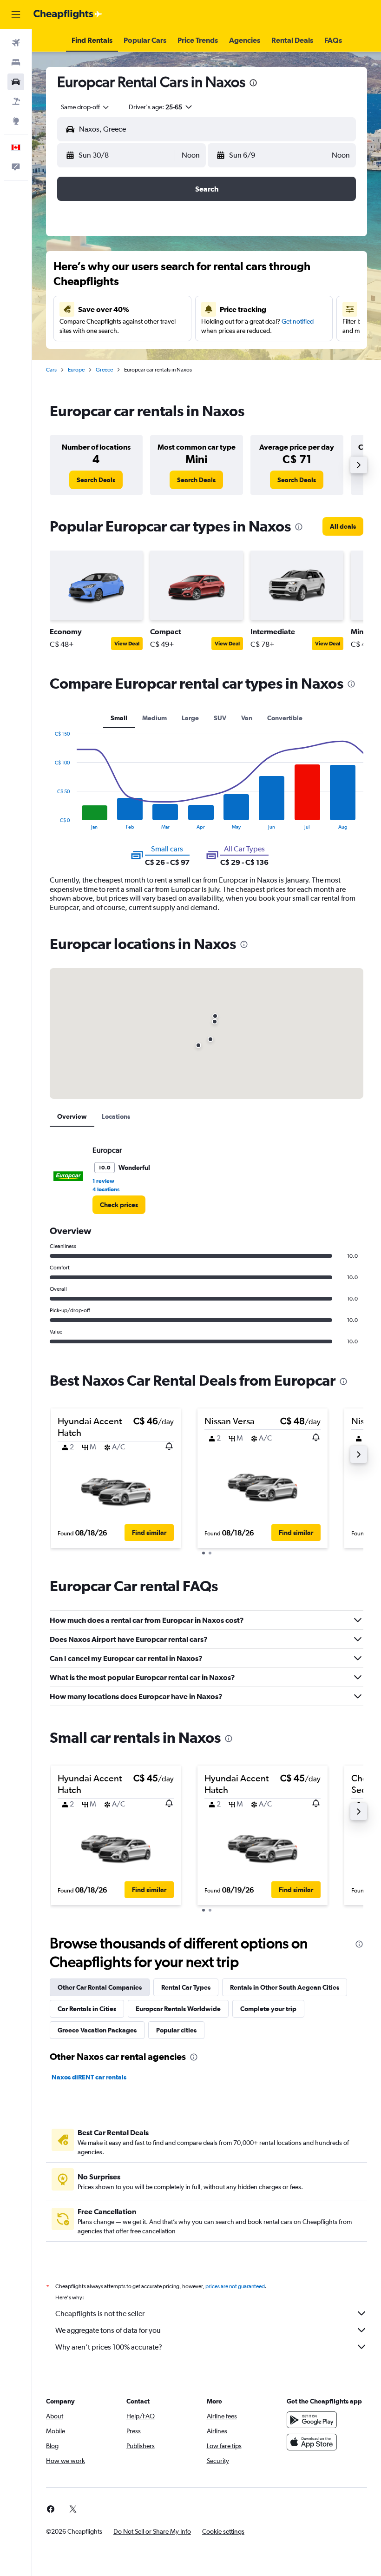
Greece (104, 370)
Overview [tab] (72, 1116)
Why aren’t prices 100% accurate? (109, 2347)
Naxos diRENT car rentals (89, 2077)
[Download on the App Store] (312, 2442)
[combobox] (85, 107)
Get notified (298, 321)
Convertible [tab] (285, 718)
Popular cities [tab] (176, 2030)
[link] (96, 480)
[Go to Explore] (16, 121)
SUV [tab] (220, 718)
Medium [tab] (154, 718)
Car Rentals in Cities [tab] (87, 2009)
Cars (51, 370)
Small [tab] (119, 718)
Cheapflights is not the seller (100, 2314)
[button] (16, 14)
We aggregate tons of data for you (108, 2330)
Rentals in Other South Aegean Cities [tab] (285, 1987)
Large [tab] (190, 718)
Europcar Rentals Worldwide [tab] (178, 2009)
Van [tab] (247, 718)
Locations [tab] (116, 1116)
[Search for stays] (16, 62)
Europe (76, 370)
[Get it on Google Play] (312, 2420)
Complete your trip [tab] (268, 2009)
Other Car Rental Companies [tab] (100, 1987)
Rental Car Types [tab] (186, 1987)
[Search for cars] (16, 82)
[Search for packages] (16, 101)
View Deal (127, 644)
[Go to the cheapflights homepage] (68, 14)
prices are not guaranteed (235, 2286)
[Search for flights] (16, 43)
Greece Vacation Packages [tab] (97, 2030)
